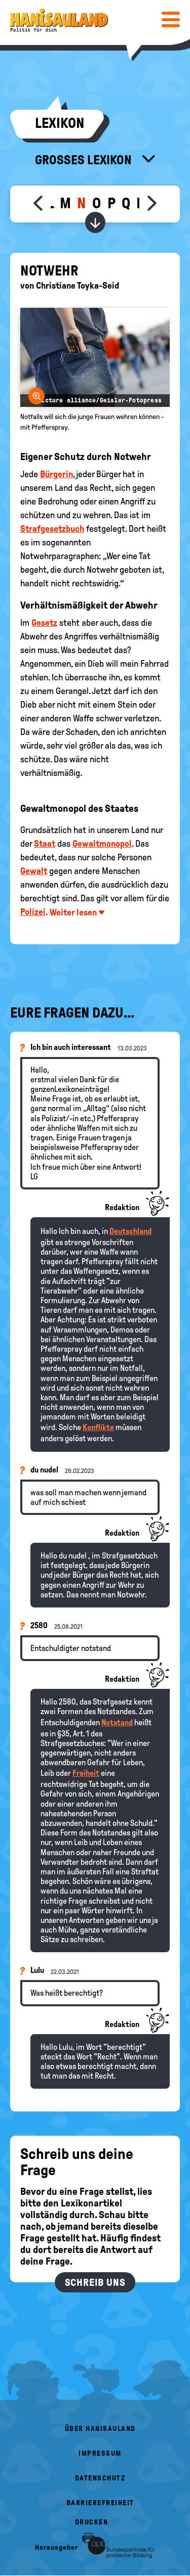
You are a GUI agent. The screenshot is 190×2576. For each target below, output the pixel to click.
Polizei (33, 912)
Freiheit (86, 1773)
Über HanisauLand (100, 2429)
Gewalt (34, 871)
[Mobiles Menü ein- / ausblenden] (171, 19)
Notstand (117, 1722)
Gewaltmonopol (102, 844)
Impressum (100, 2453)
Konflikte (98, 1427)
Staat (45, 844)
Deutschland (130, 1231)
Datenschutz (100, 2478)
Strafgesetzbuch (52, 529)
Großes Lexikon (85, 160)
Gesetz (44, 623)
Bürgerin (56, 474)
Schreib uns (95, 2282)
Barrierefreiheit (100, 2503)
